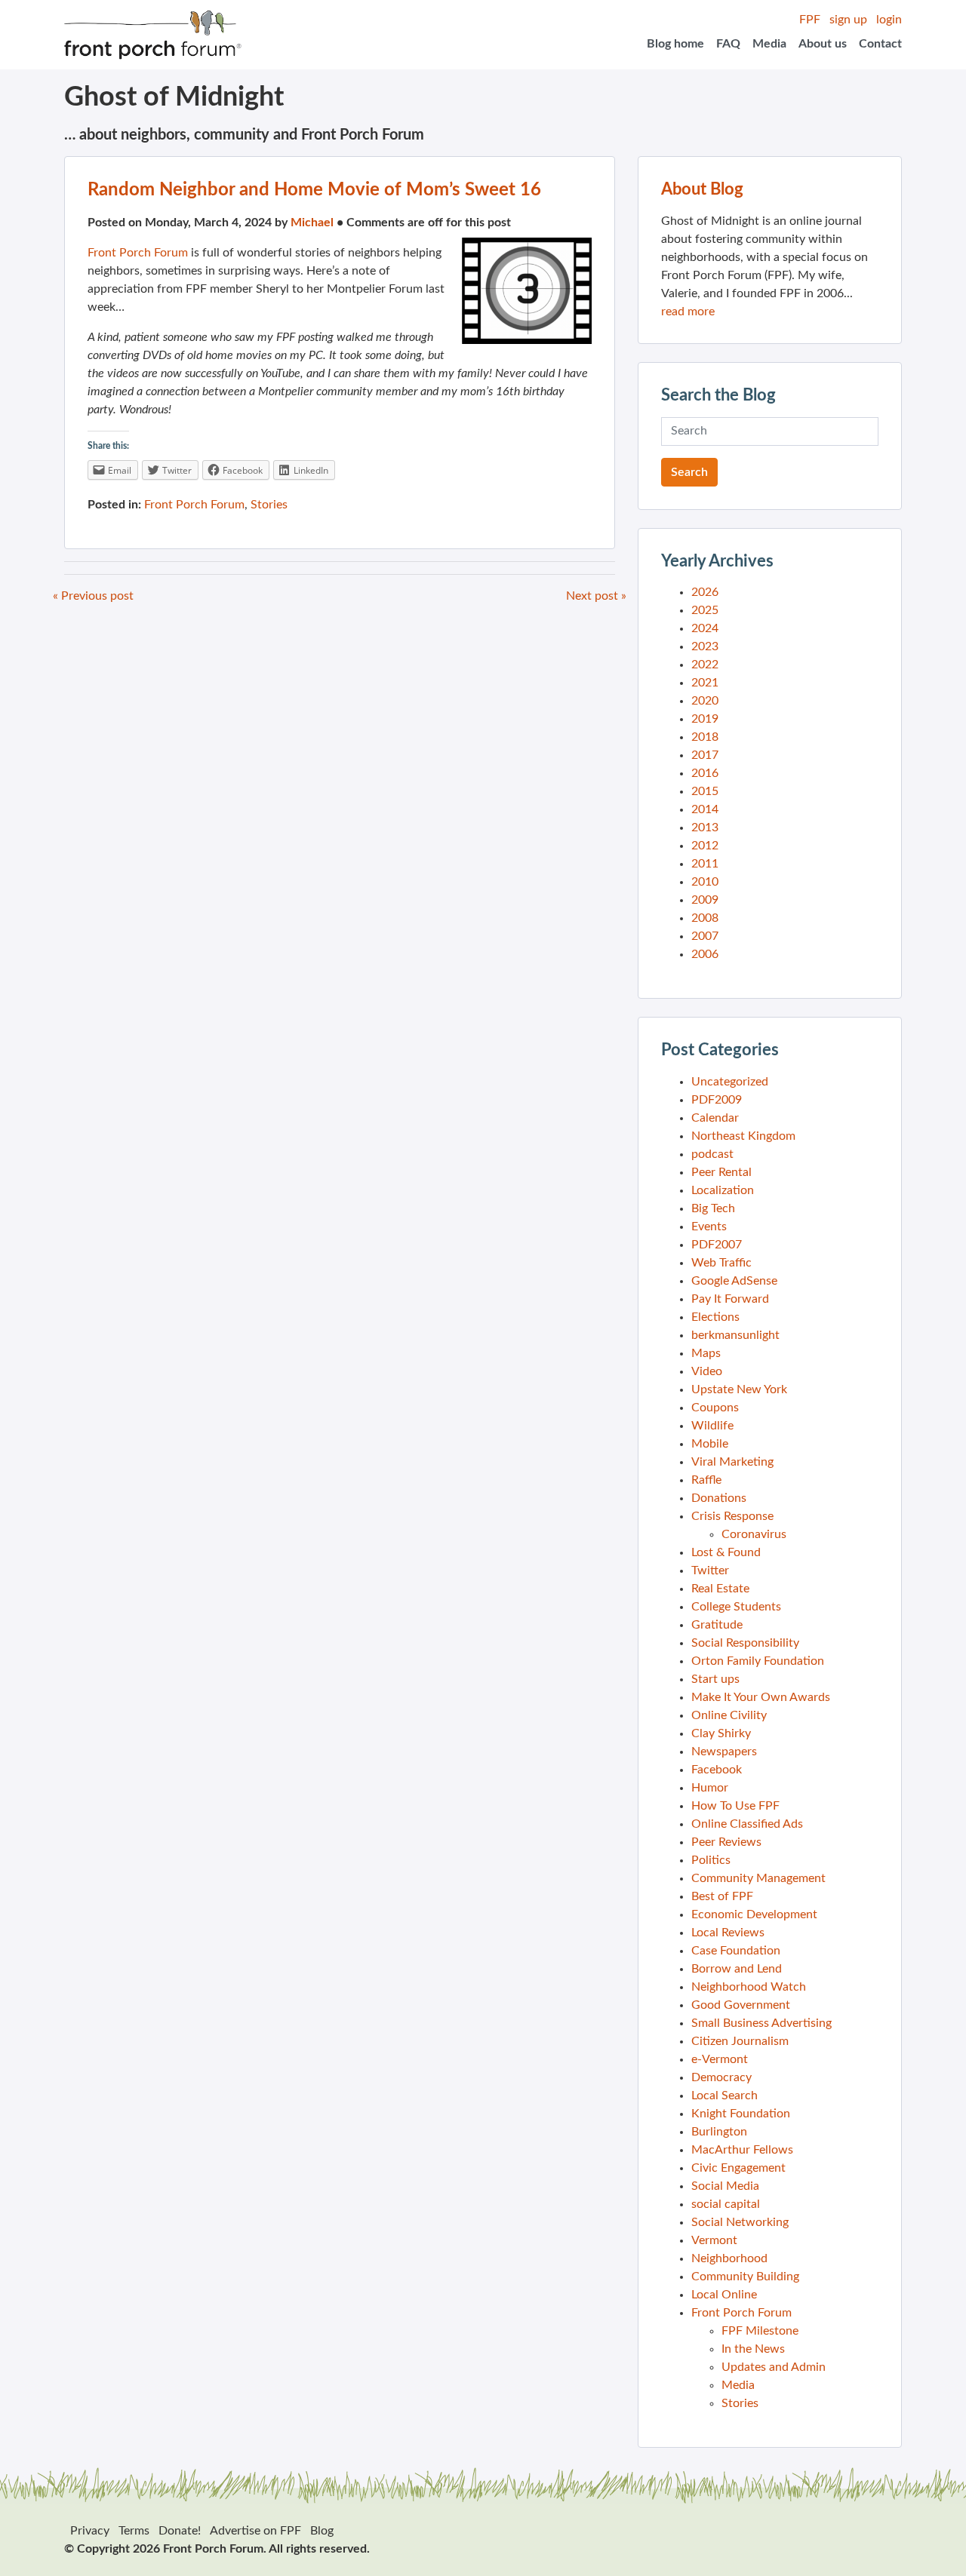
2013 (705, 827)
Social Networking (740, 2222)
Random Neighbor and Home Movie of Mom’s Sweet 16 (314, 190)
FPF (810, 20)
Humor (710, 1788)
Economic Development (754, 1914)
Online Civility (729, 1715)
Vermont (714, 2240)
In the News (753, 2349)
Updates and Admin (774, 2367)
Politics (711, 1860)
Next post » (596, 596)
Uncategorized (730, 1082)
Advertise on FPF (255, 2531)
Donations (719, 1498)
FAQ (728, 44)
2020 (705, 701)
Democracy (721, 2077)
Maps (706, 1353)
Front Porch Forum (138, 253)
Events (709, 1227)
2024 (705, 628)
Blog (322, 2531)
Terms (134, 2531)
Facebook (717, 1770)
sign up (848, 20)
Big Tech (713, 1208)
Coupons (715, 1408)
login (889, 20)
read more (688, 312)
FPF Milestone (760, 2331)
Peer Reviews (726, 1842)
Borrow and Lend (737, 1969)
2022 (705, 665)
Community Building (745, 2277)
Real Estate (720, 1589)
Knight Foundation (741, 2114)
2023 (705, 646)
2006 (705, 954)
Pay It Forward (730, 1299)
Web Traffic (721, 1263)
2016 (705, 773)
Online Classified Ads (747, 1824)
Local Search (724, 2095)
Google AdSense (734, 1281)
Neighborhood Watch (749, 1987)
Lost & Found (726, 1552)
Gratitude (717, 1625)
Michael (312, 223)
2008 (705, 918)
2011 (705, 864)
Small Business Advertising (761, 2023)
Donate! (180, 2531)
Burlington (719, 2132)
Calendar (715, 1118)
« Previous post (93, 596)
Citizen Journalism (740, 2041)
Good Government (741, 2005)
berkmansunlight (735, 1335)
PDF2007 (717, 1245)
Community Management (758, 1878)
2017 (705, 755)
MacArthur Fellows (742, 2150)
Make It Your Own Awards (761, 1697)
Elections (715, 1317)
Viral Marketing (732, 1462)
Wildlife (712, 1426)
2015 (705, 791)
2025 (705, 610)
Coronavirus (754, 1534)
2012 (705, 846)
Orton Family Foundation (758, 1661)
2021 (705, 683)
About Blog (702, 189)
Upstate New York (739, 1389)
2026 (705, 592)
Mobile (710, 1444)
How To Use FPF (735, 1806)
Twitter (710, 1570)
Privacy (90, 2531)
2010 (705, 882)
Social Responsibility (745, 1643)
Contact (880, 44)
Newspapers (724, 1752)
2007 (705, 936)
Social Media (725, 2186)
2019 (705, 719)
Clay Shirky (721, 1733)
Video (707, 1371)
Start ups (715, 1679)
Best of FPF (722, 1896)
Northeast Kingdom (743, 1136)
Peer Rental (721, 1172)
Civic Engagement (738, 2168)
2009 (705, 900)
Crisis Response (732, 1516)
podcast (712, 1154)
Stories (269, 505)
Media (769, 44)
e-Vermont (720, 2059)
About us (823, 44)
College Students (736, 1607)
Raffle (706, 1480)
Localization (723, 1190)
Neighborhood (729, 2258)
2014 (705, 809)
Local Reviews (728, 1933)
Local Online (724, 2295)
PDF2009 (717, 1100)
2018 (705, 737)
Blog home (675, 44)
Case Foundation (736, 1951)
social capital (726, 2204)
